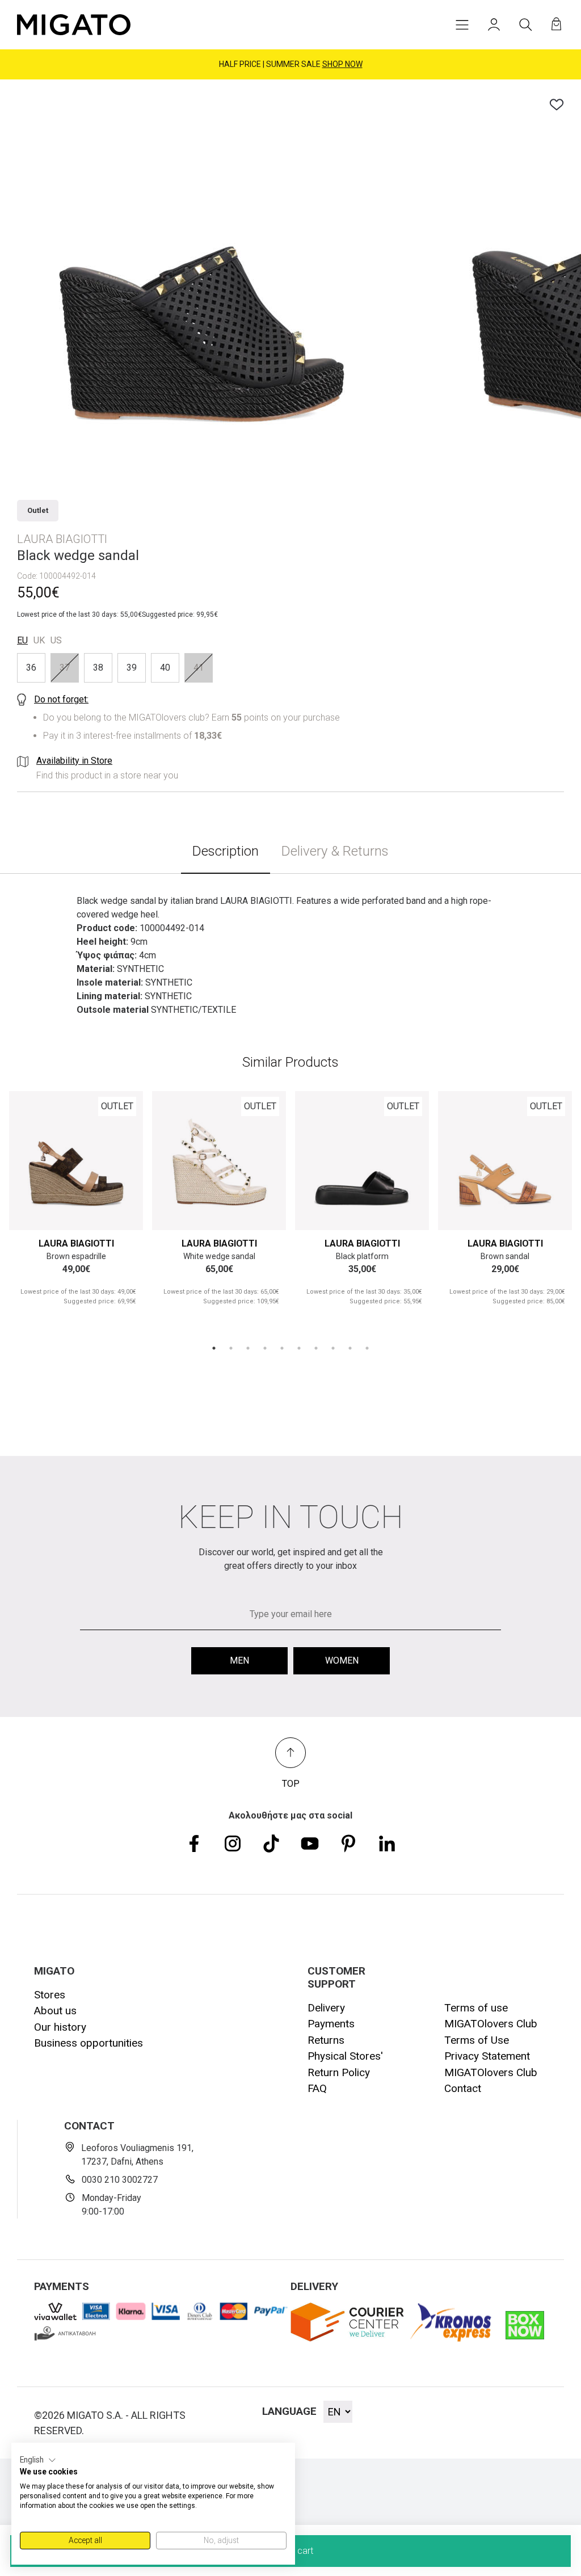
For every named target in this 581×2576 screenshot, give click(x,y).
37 (65, 668)
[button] (38, 2460)
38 (98, 668)
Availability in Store (74, 761)
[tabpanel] (76, 1208)
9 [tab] (350, 1348)
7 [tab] (316, 1348)
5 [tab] (282, 1348)
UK (39, 640)
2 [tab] (231, 1348)
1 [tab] (214, 1348)
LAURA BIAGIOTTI (76, 1243)
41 (199, 668)
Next (121, 1158)
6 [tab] (299, 1348)
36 (31, 668)
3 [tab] (248, 1348)
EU (22, 640)
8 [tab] (333, 1348)
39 (132, 668)
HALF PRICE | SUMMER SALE (291, 64)
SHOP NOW (342, 64)
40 (165, 668)
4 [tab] (265, 1348)
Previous (31, 1158)
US (56, 640)
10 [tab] (367, 1348)
